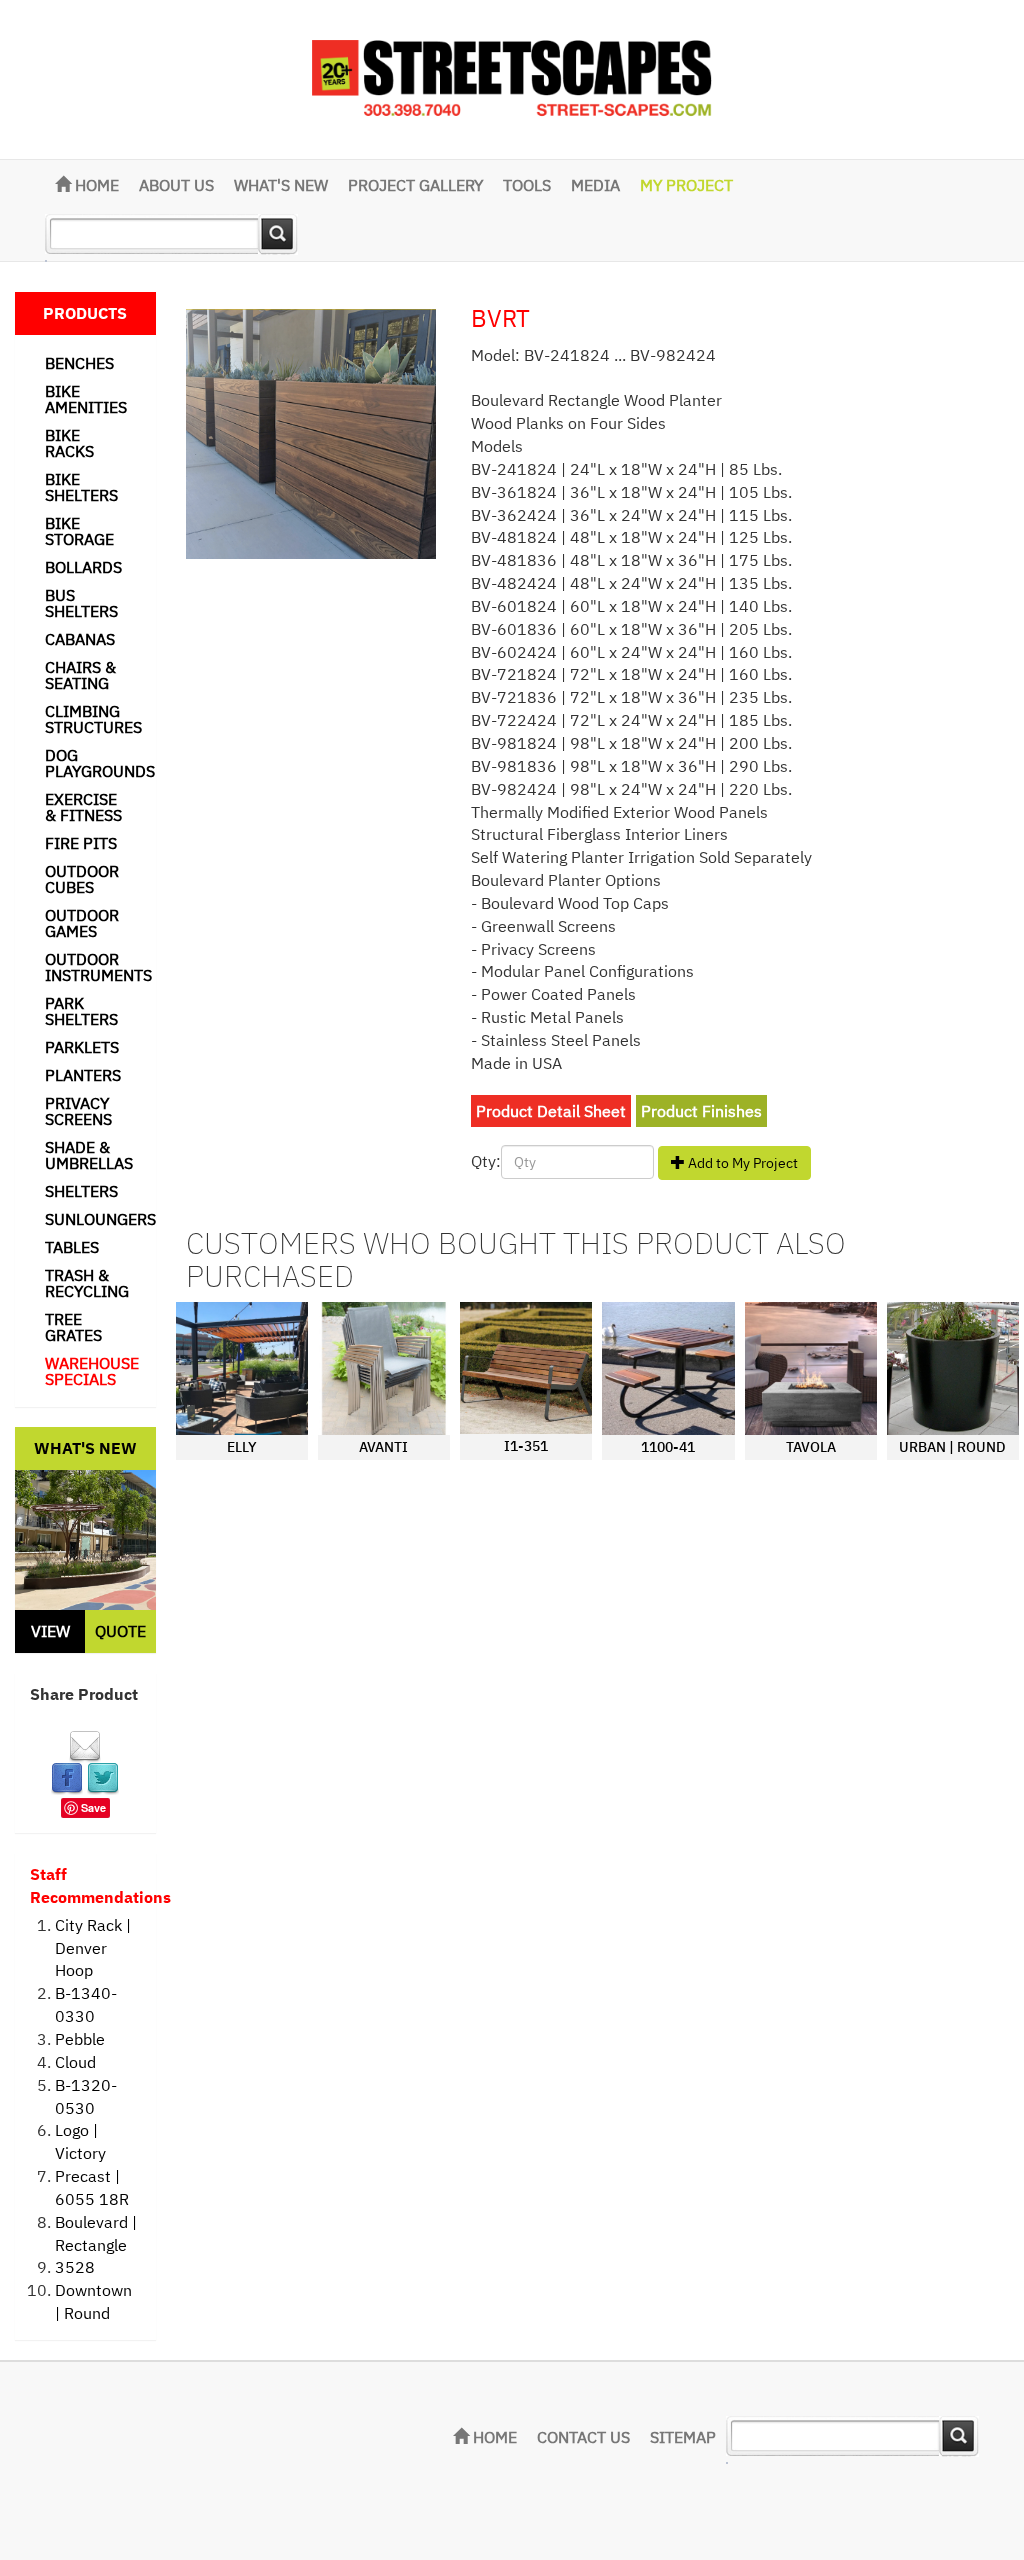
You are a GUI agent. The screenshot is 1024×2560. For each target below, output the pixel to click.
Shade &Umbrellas (89, 1155)
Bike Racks (69, 443)
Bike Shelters (81, 487)
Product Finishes (701, 1111)
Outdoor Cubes (82, 879)
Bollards (83, 567)
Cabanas (80, 639)
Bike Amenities (86, 399)
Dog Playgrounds (100, 763)
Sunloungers (100, 1219)
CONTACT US (583, 2437)
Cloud (75, 2062)
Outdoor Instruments (98, 967)
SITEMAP (683, 2437)
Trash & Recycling (87, 1283)
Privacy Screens (78, 1111)
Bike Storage (79, 531)
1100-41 (668, 1447)
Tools (527, 185)
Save (93, 1807)
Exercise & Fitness (83, 807)
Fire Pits (81, 843)
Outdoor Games (82, 923)
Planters (83, 1075)
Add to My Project (741, 1163)
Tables (72, 1247)
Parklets (82, 1047)
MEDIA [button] (595, 185)
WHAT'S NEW (281, 185)
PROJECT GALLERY (415, 185)
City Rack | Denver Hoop (93, 1948)
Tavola (811, 1447)
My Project (686, 185)
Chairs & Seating (80, 675)
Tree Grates (73, 1327)
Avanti (383, 1447)
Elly (242, 1447)
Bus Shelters (81, 603)
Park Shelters (81, 1011)
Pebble (80, 2039)
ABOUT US (176, 185)
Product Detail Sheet (551, 1111)
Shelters (81, 1191)
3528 (75, 2267)
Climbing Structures (93, 719)
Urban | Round (952, 1447)
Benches (79, 363)
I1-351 (526, 1446)
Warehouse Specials (92, 1371)
